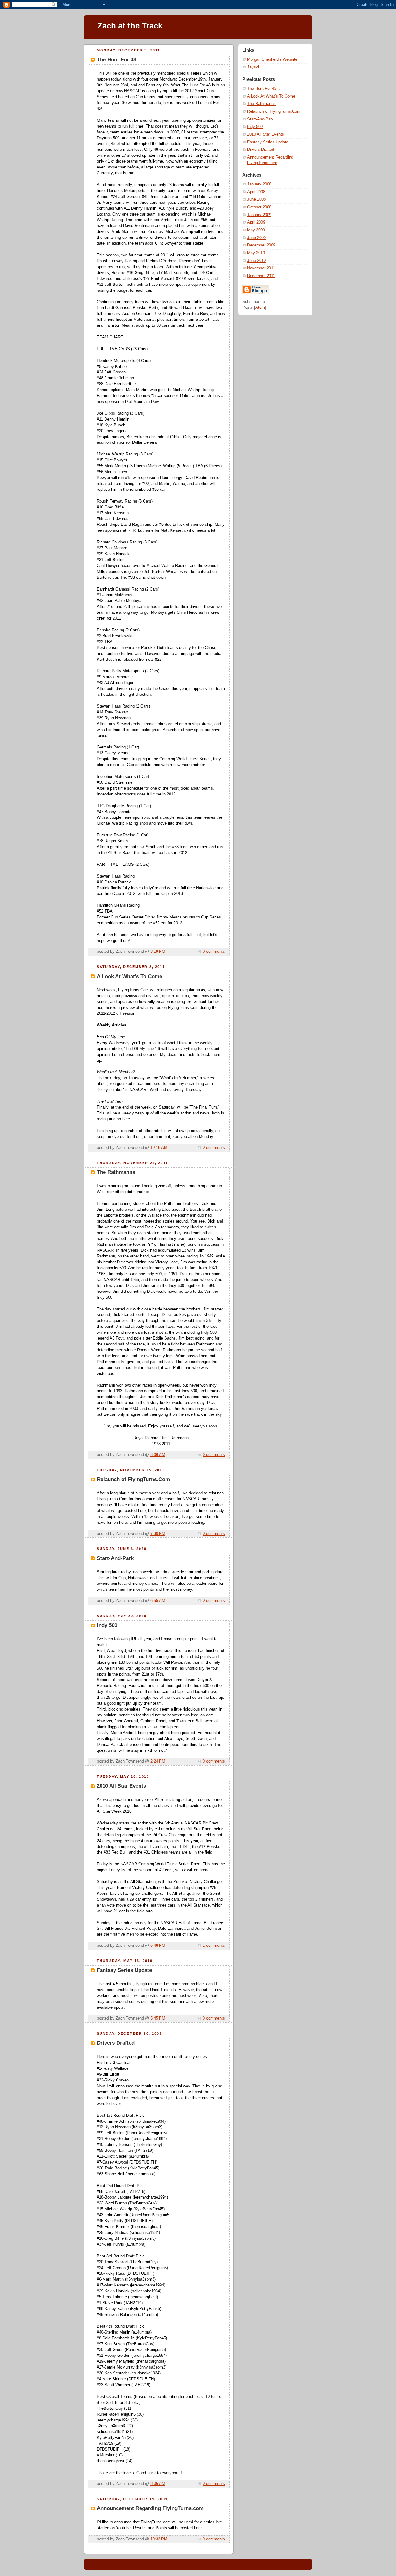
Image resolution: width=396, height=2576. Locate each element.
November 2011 (261, 268)
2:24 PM (158, 1761)
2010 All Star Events (266, 134)
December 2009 (261, 245)
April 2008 (256, 192)
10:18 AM (159, 1148)
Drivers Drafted (261, 150)
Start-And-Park (260, 119)
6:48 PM (158, 1946)
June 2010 (256, 261)
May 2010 (256, 253)
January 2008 (259, 184)
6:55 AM (158, 1601)
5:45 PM (158, 2018)
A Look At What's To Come (271, 96)
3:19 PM (158, 952)
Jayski (253, 67)
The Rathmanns (261, 104)
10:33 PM (159, 2539)
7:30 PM (158, 1534)
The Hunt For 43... (264, 89)
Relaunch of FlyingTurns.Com (274, 111)
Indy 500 (255, 127)
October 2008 (259, 207)
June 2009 (256, 238)
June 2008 (256, 199)
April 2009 (256, 222)
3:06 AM (158, 1455)
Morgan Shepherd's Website (272, 59)
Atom (260, 307)
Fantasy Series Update (268, 142)
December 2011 (261, 276)
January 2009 (259, 215)
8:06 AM (158, 2484)
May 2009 (256, 230)
